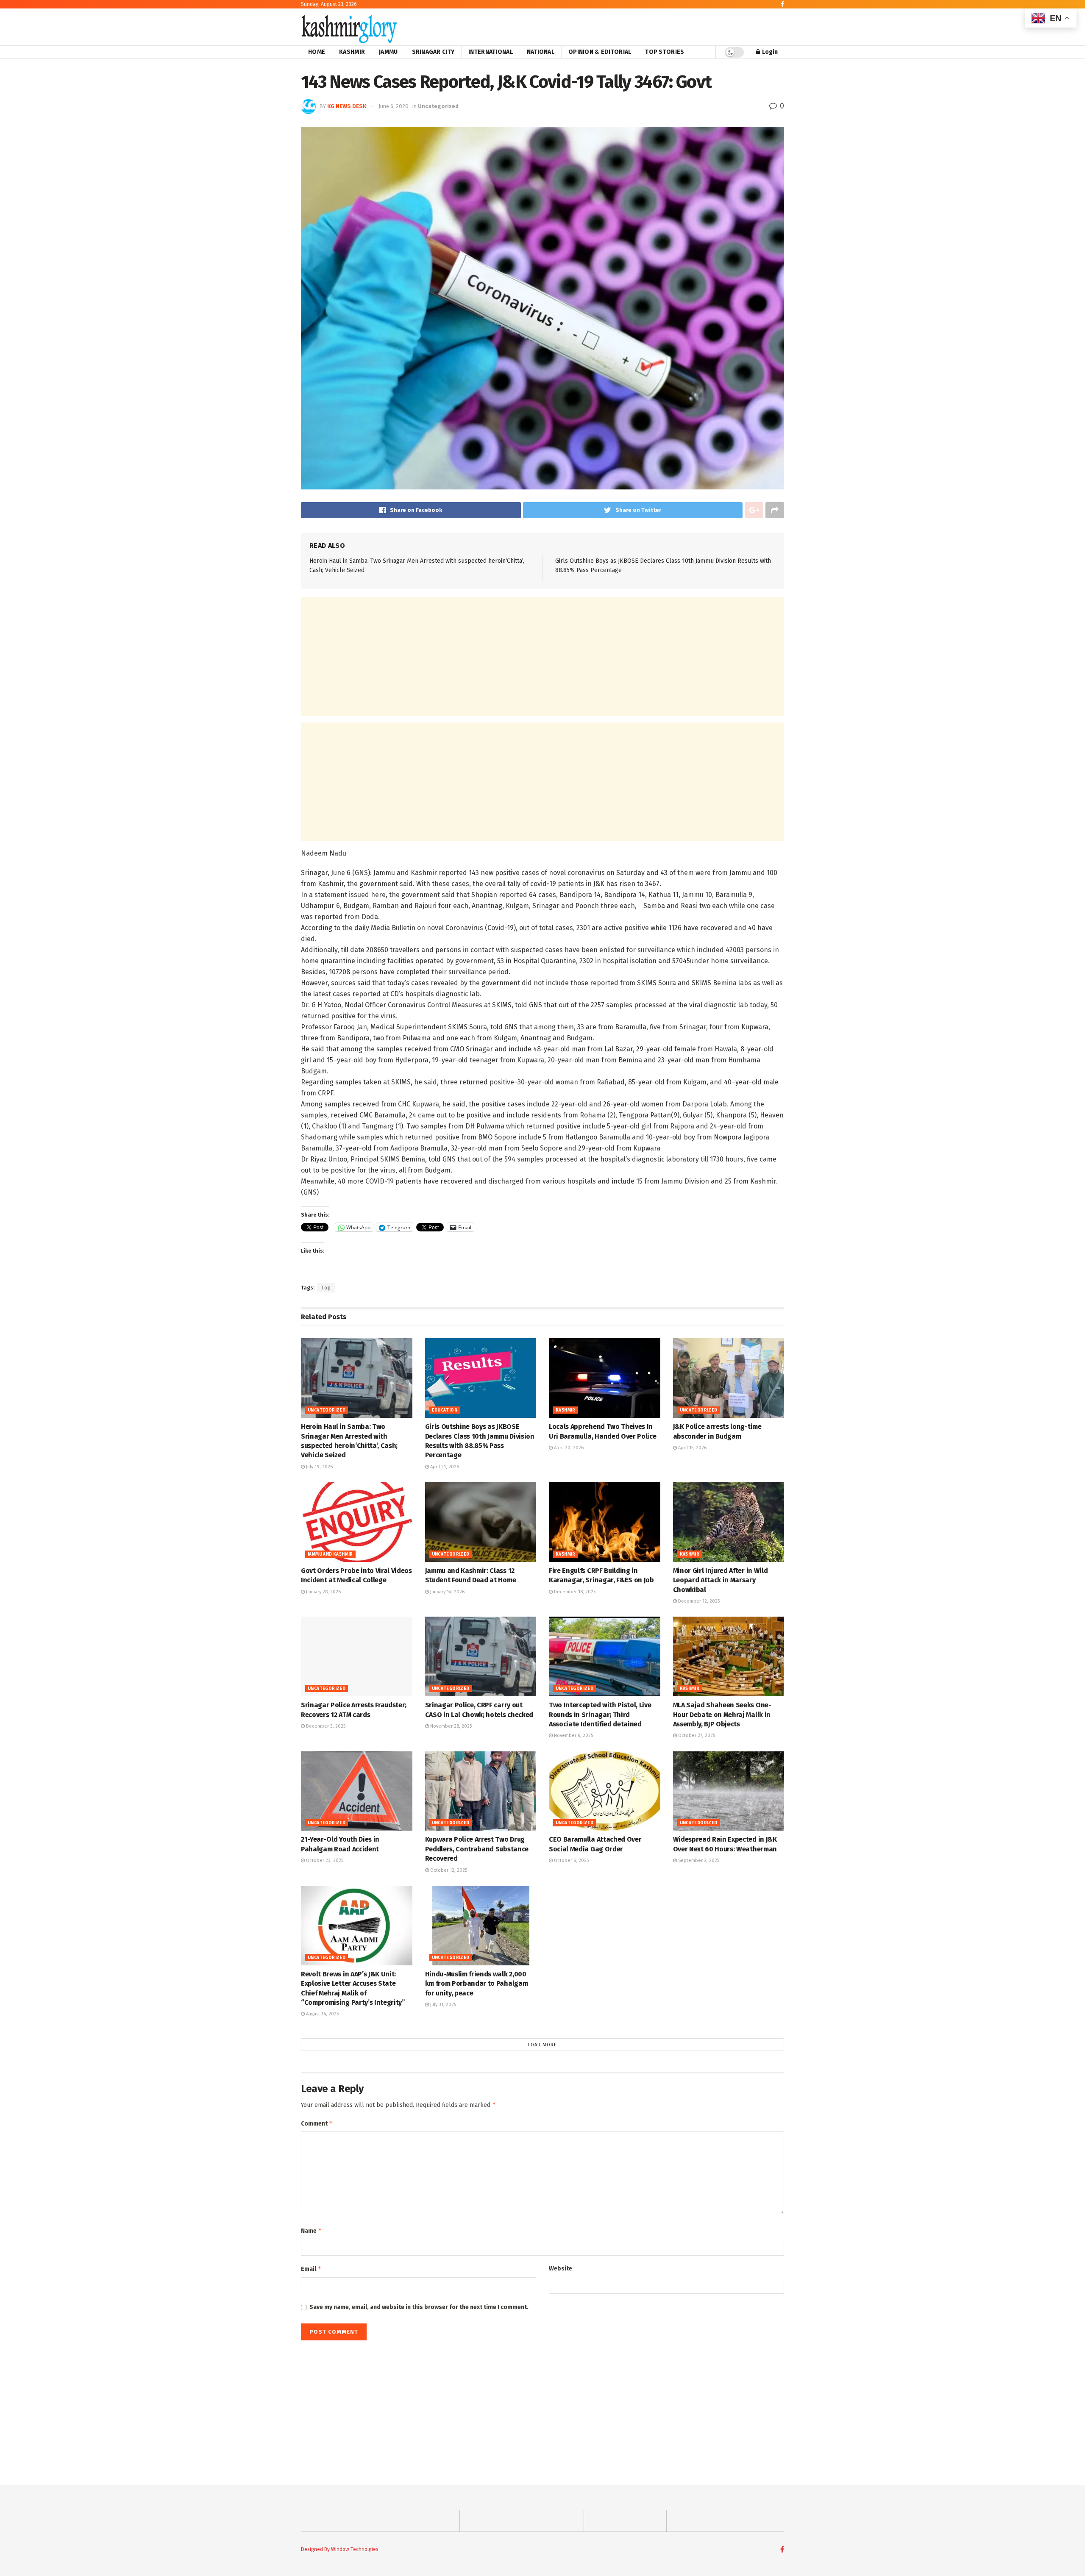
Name (312, 2230)
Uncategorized (438, 106)
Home (317, 52)
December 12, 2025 (698, 1601)
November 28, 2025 (450, 1726)
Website (561, 2269)
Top (326, 1288)
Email (311, 2269)
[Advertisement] (542, 656)
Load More (542, 2045)
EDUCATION (445, 1410)
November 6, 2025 (573, 1735)
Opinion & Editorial (600, 52)
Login (769, 52)
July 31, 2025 (442, 2005)
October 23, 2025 (324, 1860)
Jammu (388, 52)
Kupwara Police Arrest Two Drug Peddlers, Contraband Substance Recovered (477, 1849)
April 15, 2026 (692, 1448)
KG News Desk (347, 106)
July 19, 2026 (319, 1467)
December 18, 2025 (574, 1592)
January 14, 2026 (447, 1592)
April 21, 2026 (444, 1467)
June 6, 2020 (394, 106)
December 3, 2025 (325, 1726)
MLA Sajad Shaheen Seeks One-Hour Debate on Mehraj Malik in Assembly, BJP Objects (722, 1715)
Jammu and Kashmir (330, 1554)
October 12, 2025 (448, 1870)
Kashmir (352, 52)
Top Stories (665, 52)
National (541, 52)
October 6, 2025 (571, 1860)
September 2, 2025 (698, 1860)
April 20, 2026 (568, 1448)
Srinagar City (433, 52)
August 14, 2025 (322, 2014)
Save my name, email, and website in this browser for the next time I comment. (419, 2307)
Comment (317, 2123)
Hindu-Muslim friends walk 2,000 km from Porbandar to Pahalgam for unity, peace (477, 1984)
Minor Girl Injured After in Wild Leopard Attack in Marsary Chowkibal (721, 1580)
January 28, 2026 (323, 1592)
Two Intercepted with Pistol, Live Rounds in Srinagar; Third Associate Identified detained (600, 1715)
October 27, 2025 (696, 1735)
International (491, 52)
